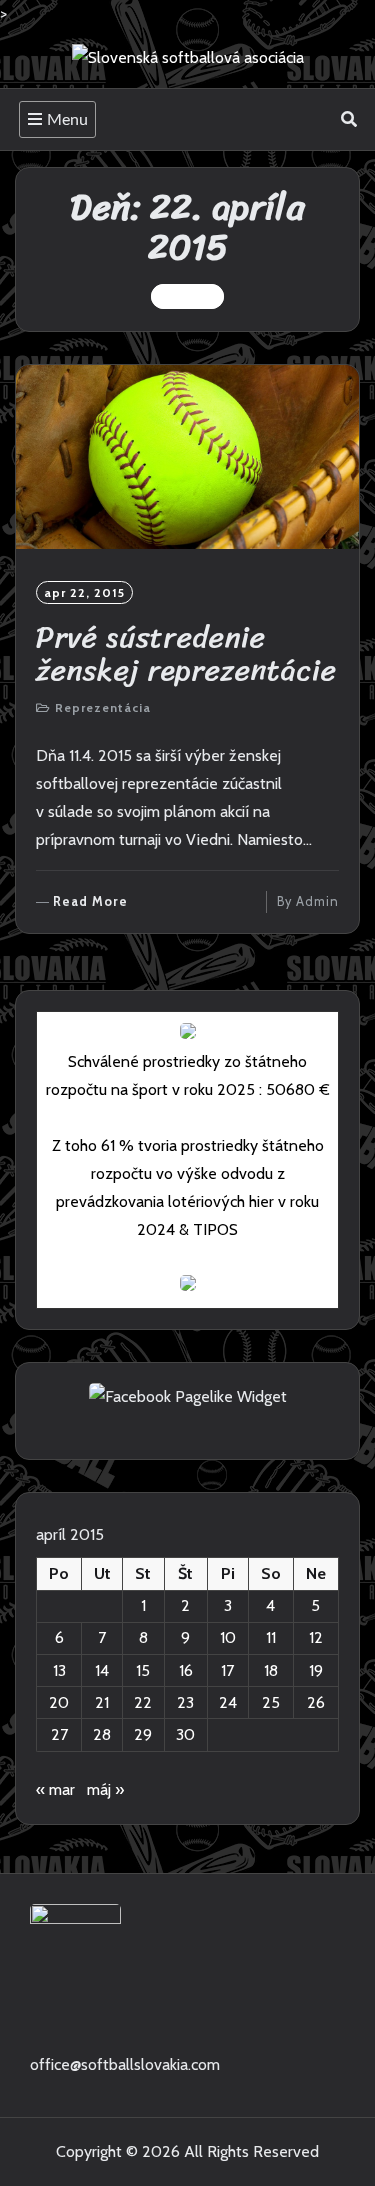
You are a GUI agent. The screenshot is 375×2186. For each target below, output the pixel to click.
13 (59, 1670)
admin (317, 901)
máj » (105, 1789)
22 (143, 1702)
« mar (55, 1789)
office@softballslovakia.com (125, 2064)
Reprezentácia (103, 707)
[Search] (349, 119)
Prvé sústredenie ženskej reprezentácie (186, 653)
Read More (90, 902)
